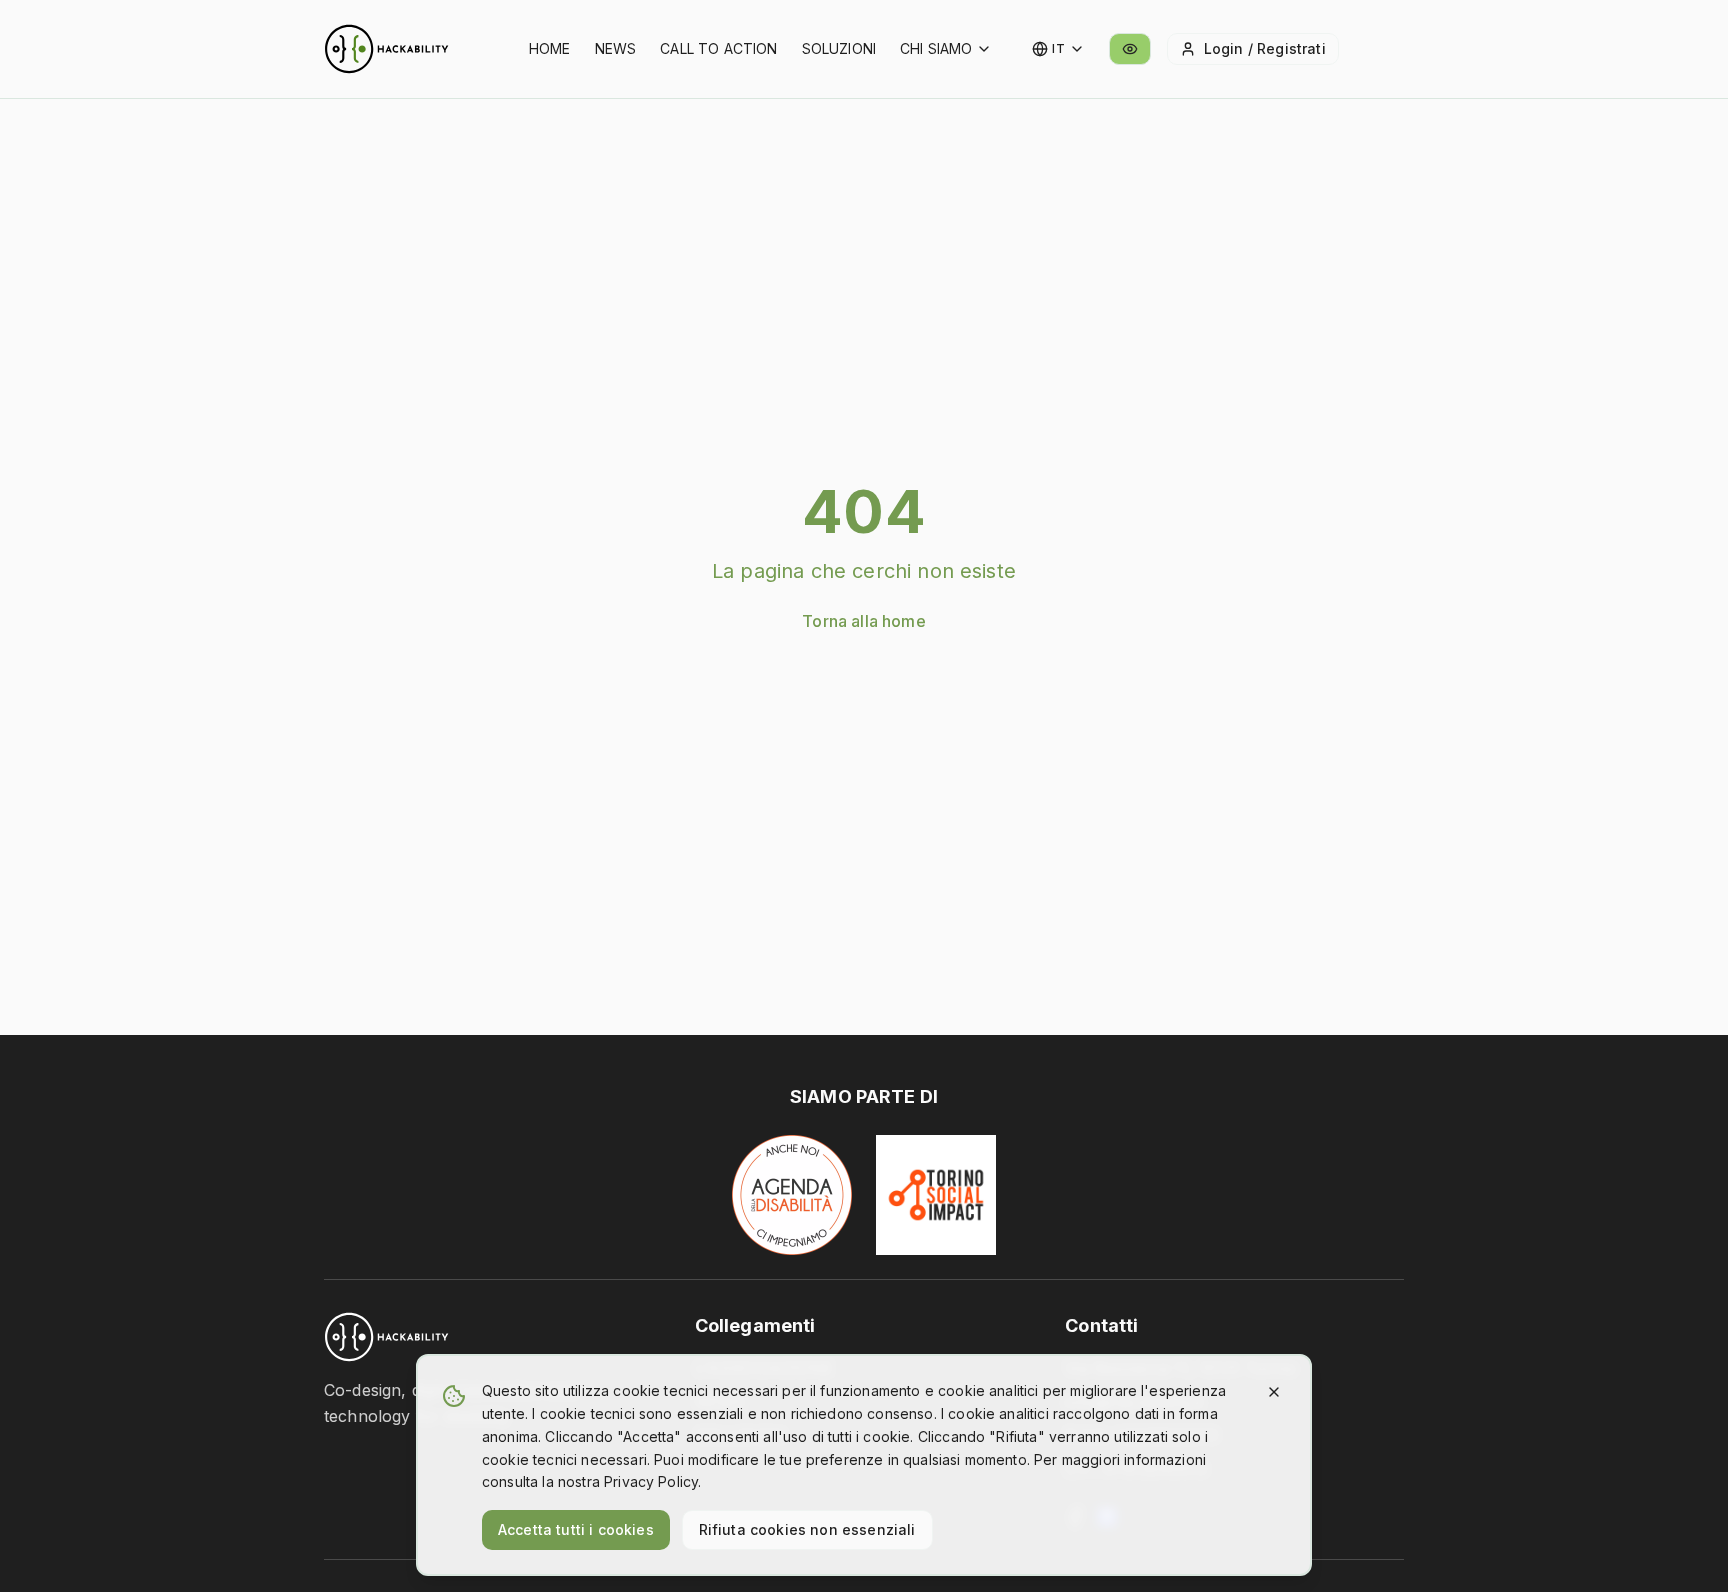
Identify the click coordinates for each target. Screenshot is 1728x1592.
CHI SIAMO (936, 48)
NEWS (616, 48)
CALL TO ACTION (718, 48)
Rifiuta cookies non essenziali (807, 1529)
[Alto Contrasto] (1130, 49)
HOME (550, 48)
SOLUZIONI (839, 48)
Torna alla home (863, 621)
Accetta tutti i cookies (576, 1529)
